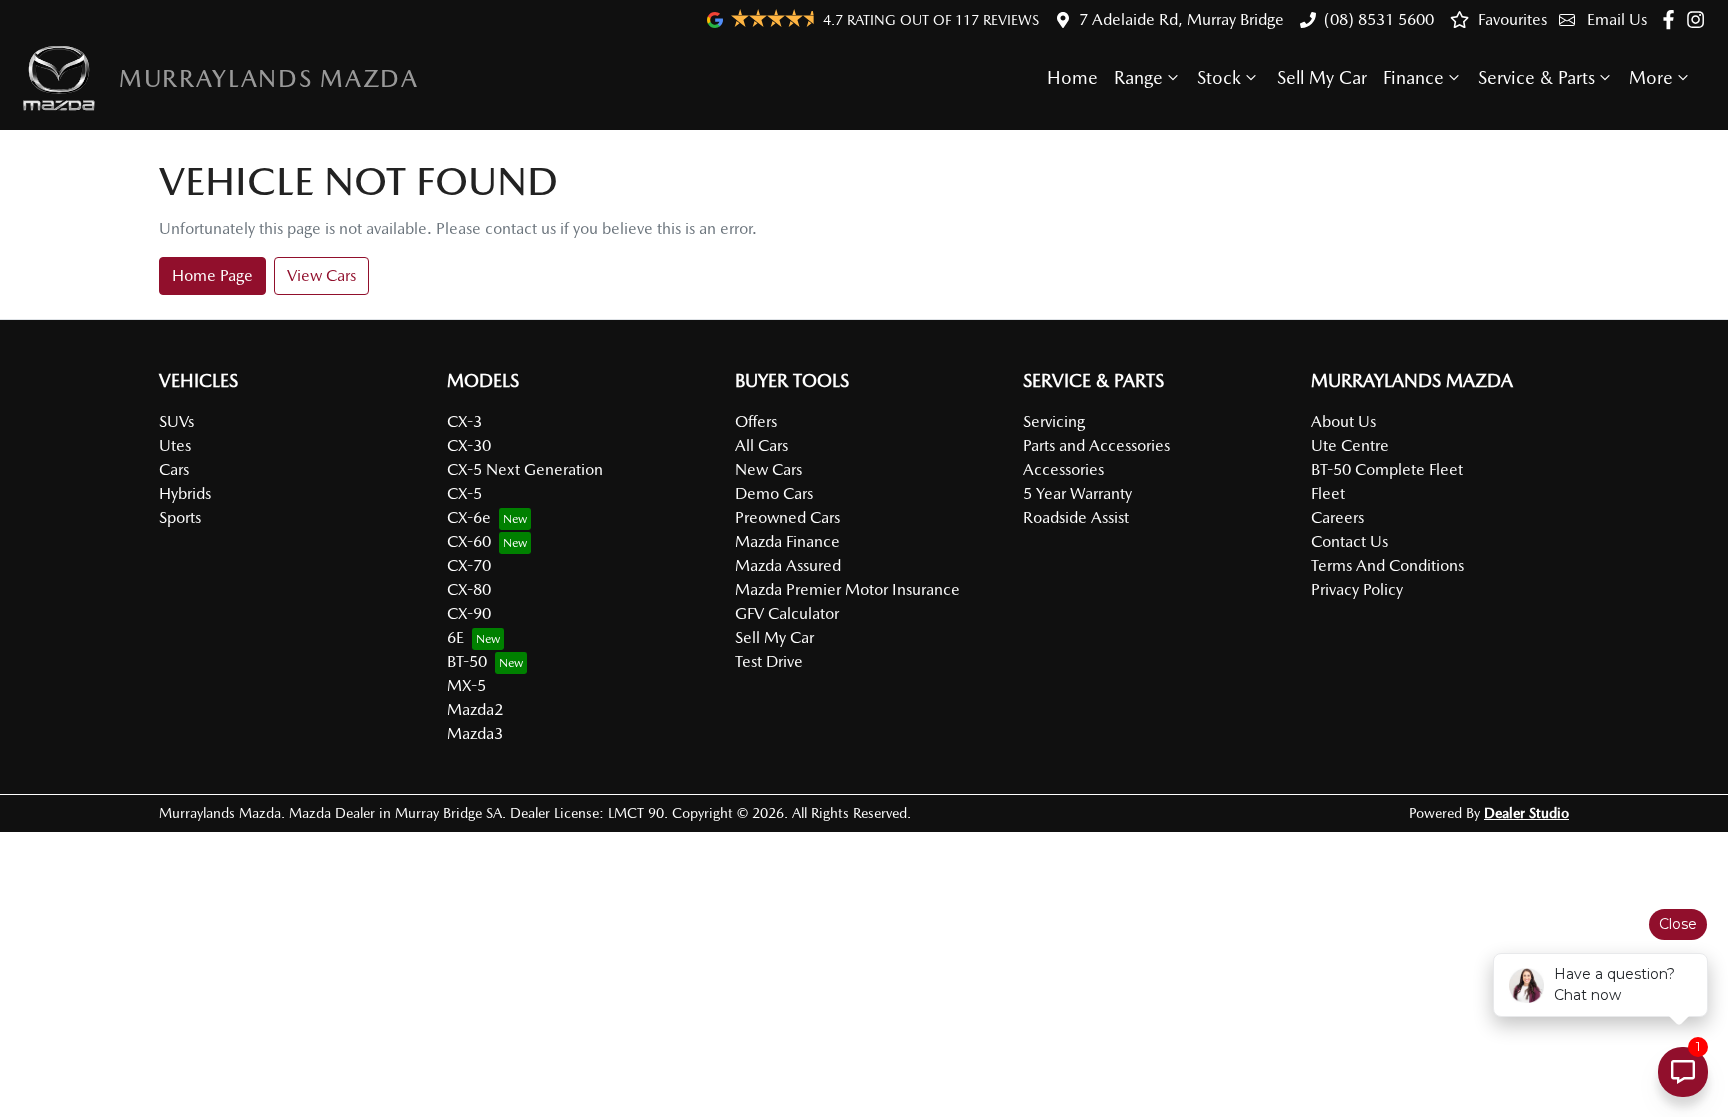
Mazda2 (475, 709)
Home (1072, 77)
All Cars (761, 445)
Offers (756, 421)
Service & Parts (1536, 77)
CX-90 (469, 613)
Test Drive (769, 661)
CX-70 (469, 565)
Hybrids (185, 493)
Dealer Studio (1526, 813)
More (1651, 77)
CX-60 (469, 541)
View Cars (321, 275)
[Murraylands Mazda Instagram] (1699, 19)
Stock (1219, 77)
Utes (175, 445)
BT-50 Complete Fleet (1387, 469)
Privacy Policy (1357, 589)
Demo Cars (774, 493)
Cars (174, 469)
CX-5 (464, 493)
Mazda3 (475, 733)
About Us (1343, 421)
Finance (1413, 77)
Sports (180, 517)
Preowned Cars (787, 517)
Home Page (212, 275)
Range (1138, 77)
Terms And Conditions (1387, 565)
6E (455, 637)
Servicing (1054, 421)
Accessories (1063, 469)
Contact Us (1349, 541)
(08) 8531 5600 (1379, 19)
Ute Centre (1350, 445)
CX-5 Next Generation (525, 469)
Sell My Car (1322, 77)
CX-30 (469, 445)
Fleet (1328, 493)
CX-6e (469, 517)
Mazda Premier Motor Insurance (847, 589)
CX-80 (469, 589)
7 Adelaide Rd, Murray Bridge (1181, 19)
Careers (1337, 517)
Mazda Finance (787, 541)
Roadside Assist (1076, 517)
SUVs (176, 421)
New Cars (768, 469)
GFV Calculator (787, 613)
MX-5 (466, 685)
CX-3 (464, 421)
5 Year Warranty (1077, 493)
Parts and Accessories (1096, 445)
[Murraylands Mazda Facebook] (1672, 19)
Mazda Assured (788, 565)
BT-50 (467, 661)
